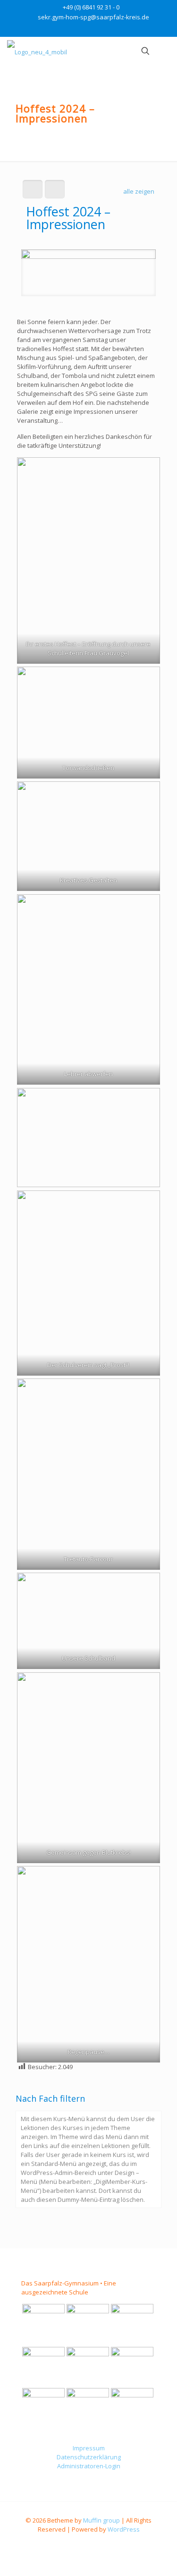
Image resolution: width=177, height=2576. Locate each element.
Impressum (89, 2448)
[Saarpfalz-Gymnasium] (37, 51)
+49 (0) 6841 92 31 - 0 (91, 7)
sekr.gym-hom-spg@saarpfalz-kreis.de (93, 17)
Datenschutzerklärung (89, 2457)
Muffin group (101, 2520)
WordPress (124, 2529)
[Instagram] (95, 29)
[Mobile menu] (164, 51)
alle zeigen (139, 191)
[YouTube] (82, 29)
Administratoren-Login (89, 2466)
